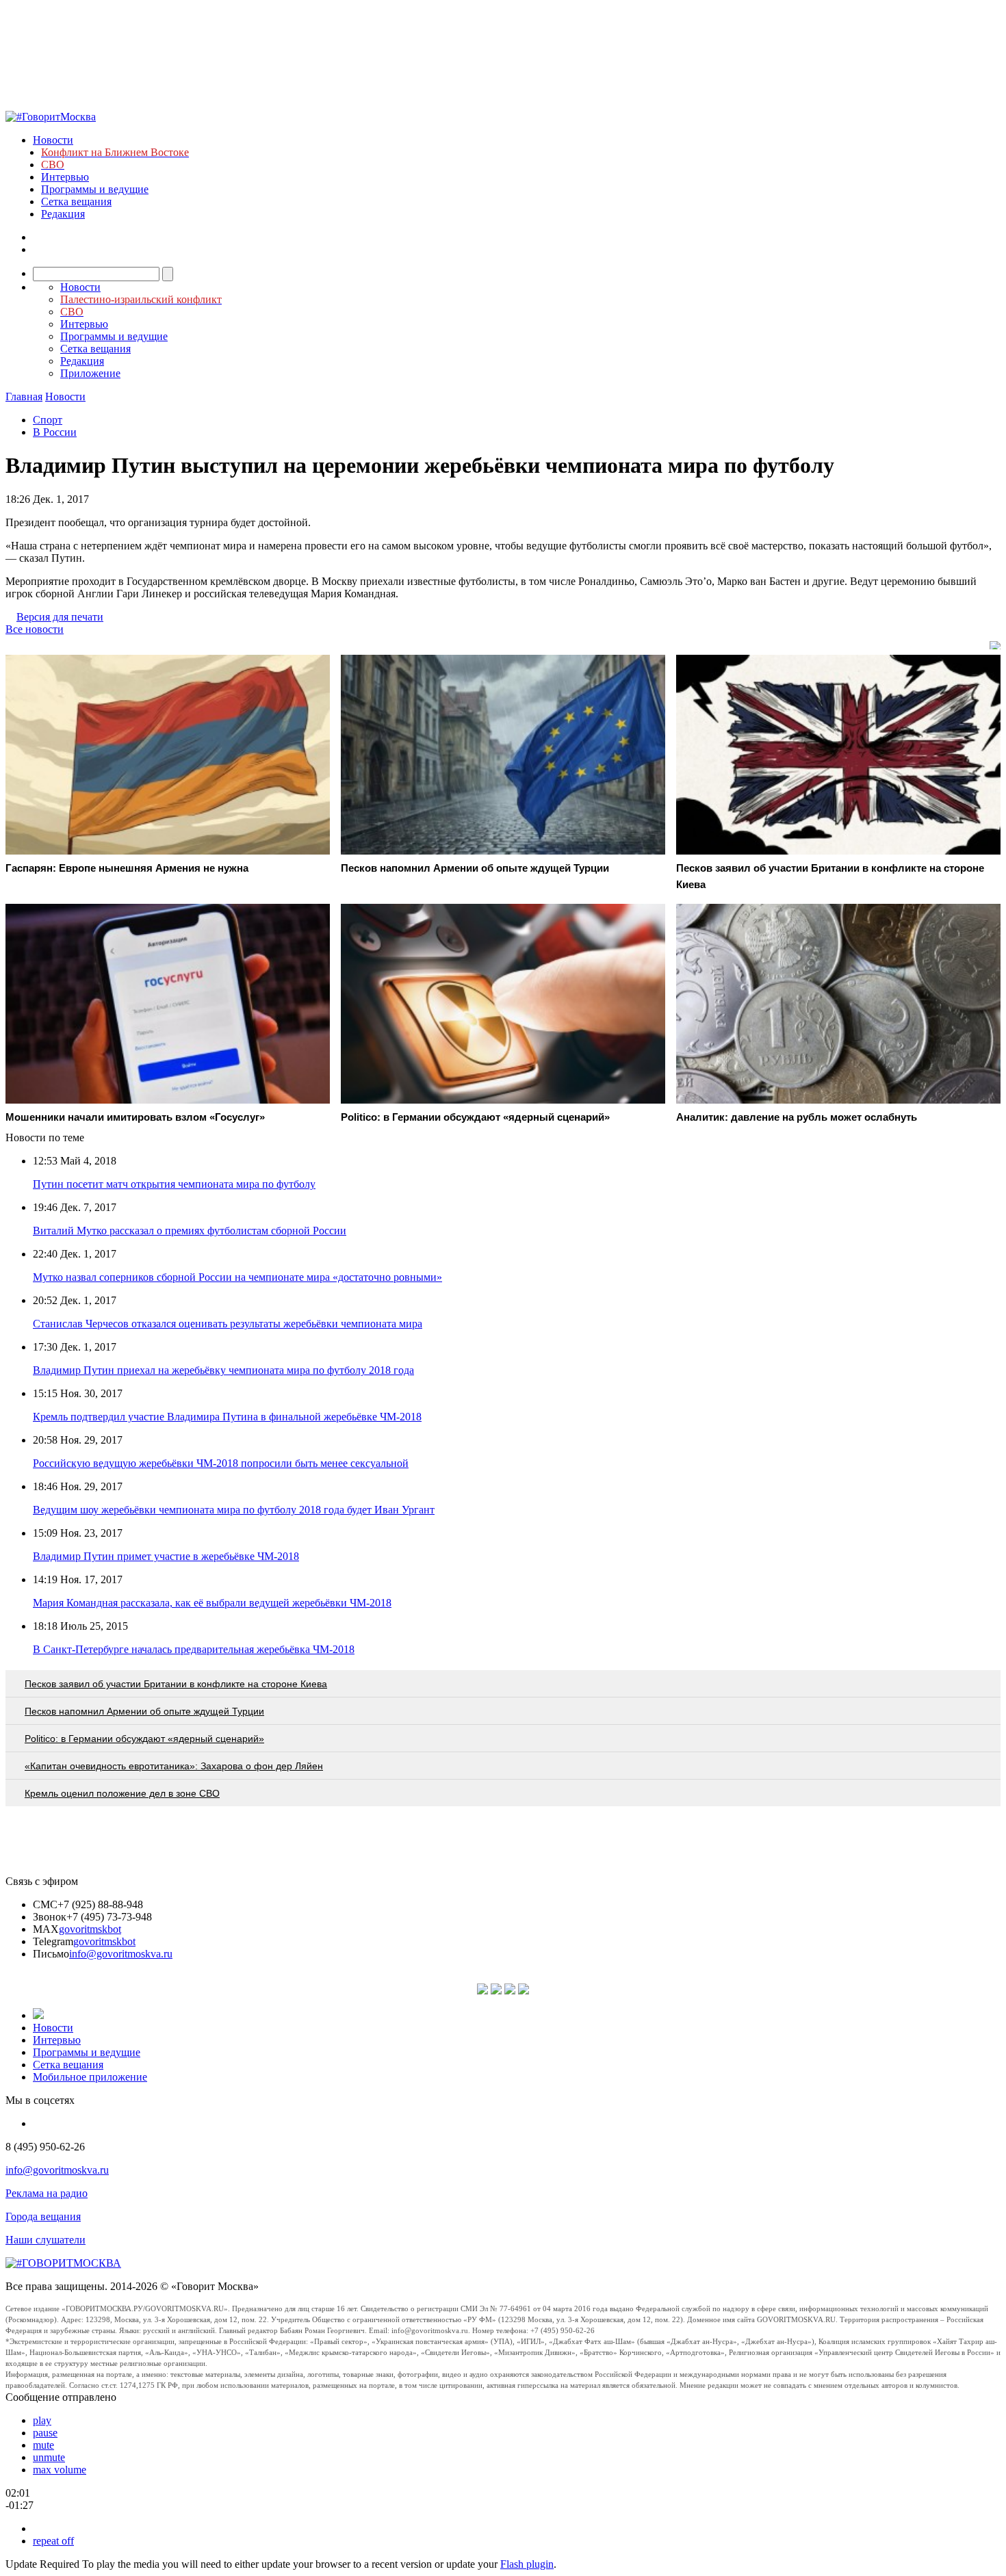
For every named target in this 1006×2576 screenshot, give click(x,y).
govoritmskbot (90, 1929)
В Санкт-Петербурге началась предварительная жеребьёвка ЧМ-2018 (194, 1649)
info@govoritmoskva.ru (121, 1954)
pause (45, 2433)
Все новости (35, 629)
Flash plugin (527, 2564)
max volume (60, 2470)
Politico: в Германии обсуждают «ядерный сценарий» (144, 1739)
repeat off (53, 2541)
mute (43, 2445)
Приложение (90, 373)
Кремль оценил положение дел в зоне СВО (122, 1793)
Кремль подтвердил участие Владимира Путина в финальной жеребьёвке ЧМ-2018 (227, 1417)
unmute (49, 2457)
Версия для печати (60, 617)
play (42, 2420)
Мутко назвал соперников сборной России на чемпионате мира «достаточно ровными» (237, 1277)
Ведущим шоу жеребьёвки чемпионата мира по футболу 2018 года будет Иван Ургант (234, 1510)
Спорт (48, 420)
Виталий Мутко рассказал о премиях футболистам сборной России (190, 1231)
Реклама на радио (47, 2193)
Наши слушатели (46, 2240)
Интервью (65, 177)
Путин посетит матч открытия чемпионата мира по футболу (174, 1184)
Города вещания (43, 2216)
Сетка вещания (76, 201)
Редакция (63, 214)
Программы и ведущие (95, 189)
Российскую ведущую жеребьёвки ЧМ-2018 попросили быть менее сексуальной (221, 1463)
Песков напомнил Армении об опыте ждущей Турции (144, 1711)
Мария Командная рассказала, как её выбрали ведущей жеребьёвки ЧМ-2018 (212, 1603)
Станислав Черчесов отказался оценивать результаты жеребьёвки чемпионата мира (228, 1324)
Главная (24, 396)
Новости (53, 140)
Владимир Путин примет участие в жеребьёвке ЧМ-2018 (166, 1556)
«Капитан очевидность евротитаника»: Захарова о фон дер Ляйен (174, 1766)
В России (55, 432)
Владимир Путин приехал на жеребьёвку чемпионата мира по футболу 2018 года (223, 1370)
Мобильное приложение (90, 2077)
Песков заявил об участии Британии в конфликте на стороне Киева (176, 1684)
